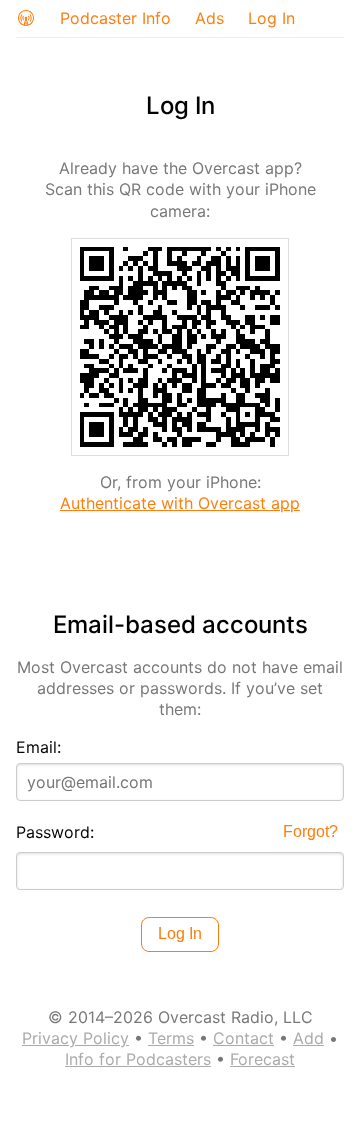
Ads (209, 18)
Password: (55, 832)
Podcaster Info (115, 18)
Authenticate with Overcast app (180, 503)
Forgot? (310, 831)
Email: (38, 747)
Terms (171, 1038)
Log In (271, 18)
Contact (243, 1038)
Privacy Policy (75, 1038)
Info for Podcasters (138, 1059)
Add (308, 1038)
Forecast (262, 1059)
